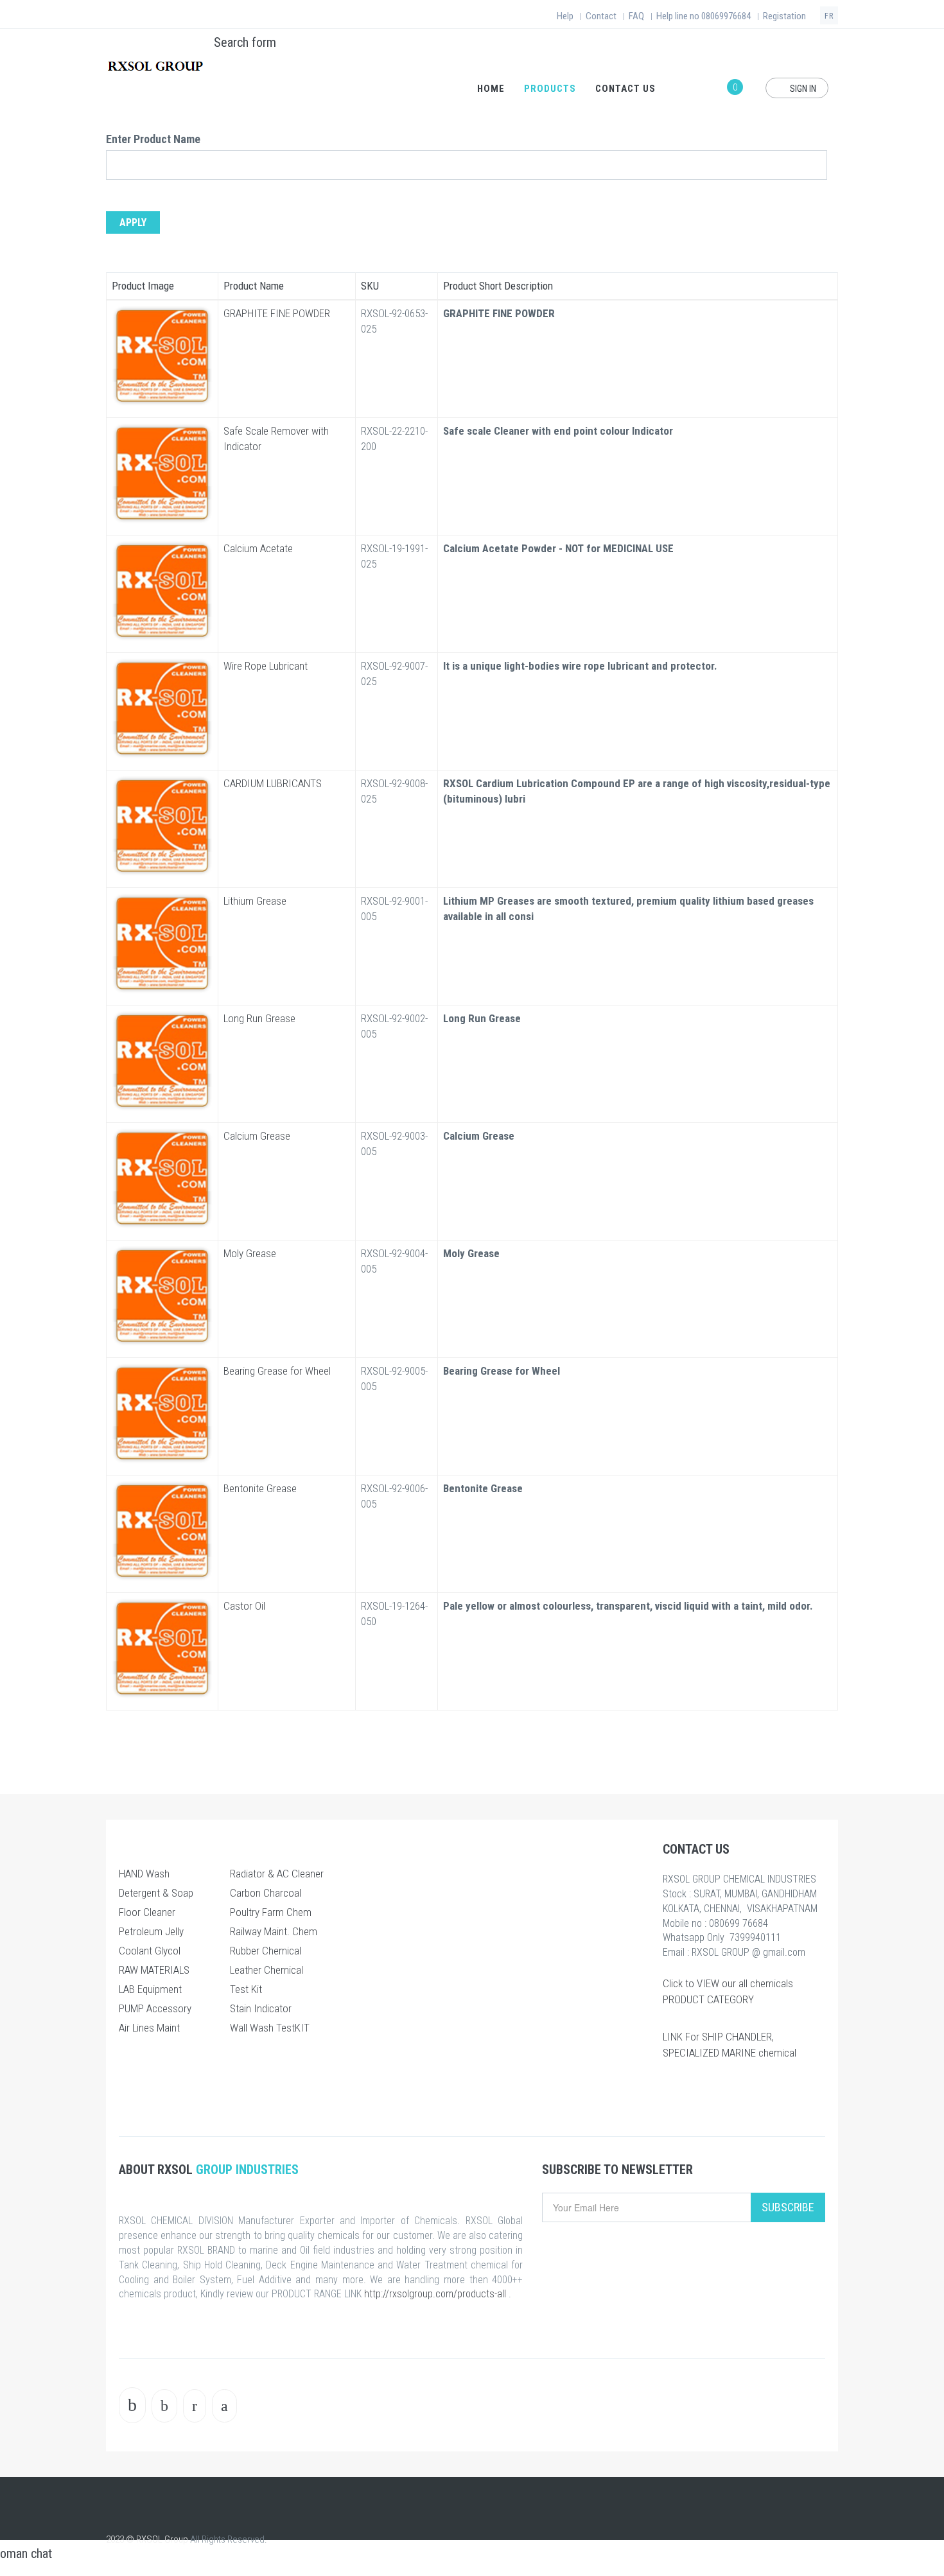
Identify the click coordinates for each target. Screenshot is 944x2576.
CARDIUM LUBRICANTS (273, 783)
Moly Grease (250, 1253)
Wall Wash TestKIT (270, 2028)
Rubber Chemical (266, 1951)
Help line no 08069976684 (704, 16)
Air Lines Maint (149, 2028)
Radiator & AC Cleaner (277, 1874)
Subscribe (788, 2207)
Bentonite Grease (260, 1488)
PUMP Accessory (155, 2008)
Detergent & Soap (156, 1893)
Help (565, 16)
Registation (784, 16)
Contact (601, 16)
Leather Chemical (267, 1970)
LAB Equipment (150, 1989)
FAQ (636, 16)
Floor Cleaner (147, 1912)
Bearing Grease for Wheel (277, 1371)
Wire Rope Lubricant (266, 666)
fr (829, 16)
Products (550, 89)
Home (491, 89)
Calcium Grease (257, 1136)
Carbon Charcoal (266, 1893)
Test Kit (246, 1989)
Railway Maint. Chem (274, 1931)
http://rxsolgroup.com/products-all (435, 2294)
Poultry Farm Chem (271, 1912)
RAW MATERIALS (154, 1970)
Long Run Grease (259, 1018)
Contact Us (625, 89)
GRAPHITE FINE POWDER (277, 313)
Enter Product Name (153, 139)
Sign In (802, 89)
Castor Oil (244, 1606)
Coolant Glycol (150, 1951)
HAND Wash (144, 1874)
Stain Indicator (261, 2008)
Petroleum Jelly (151, 1931)
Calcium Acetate (258, 548)
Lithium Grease (255, 901)
